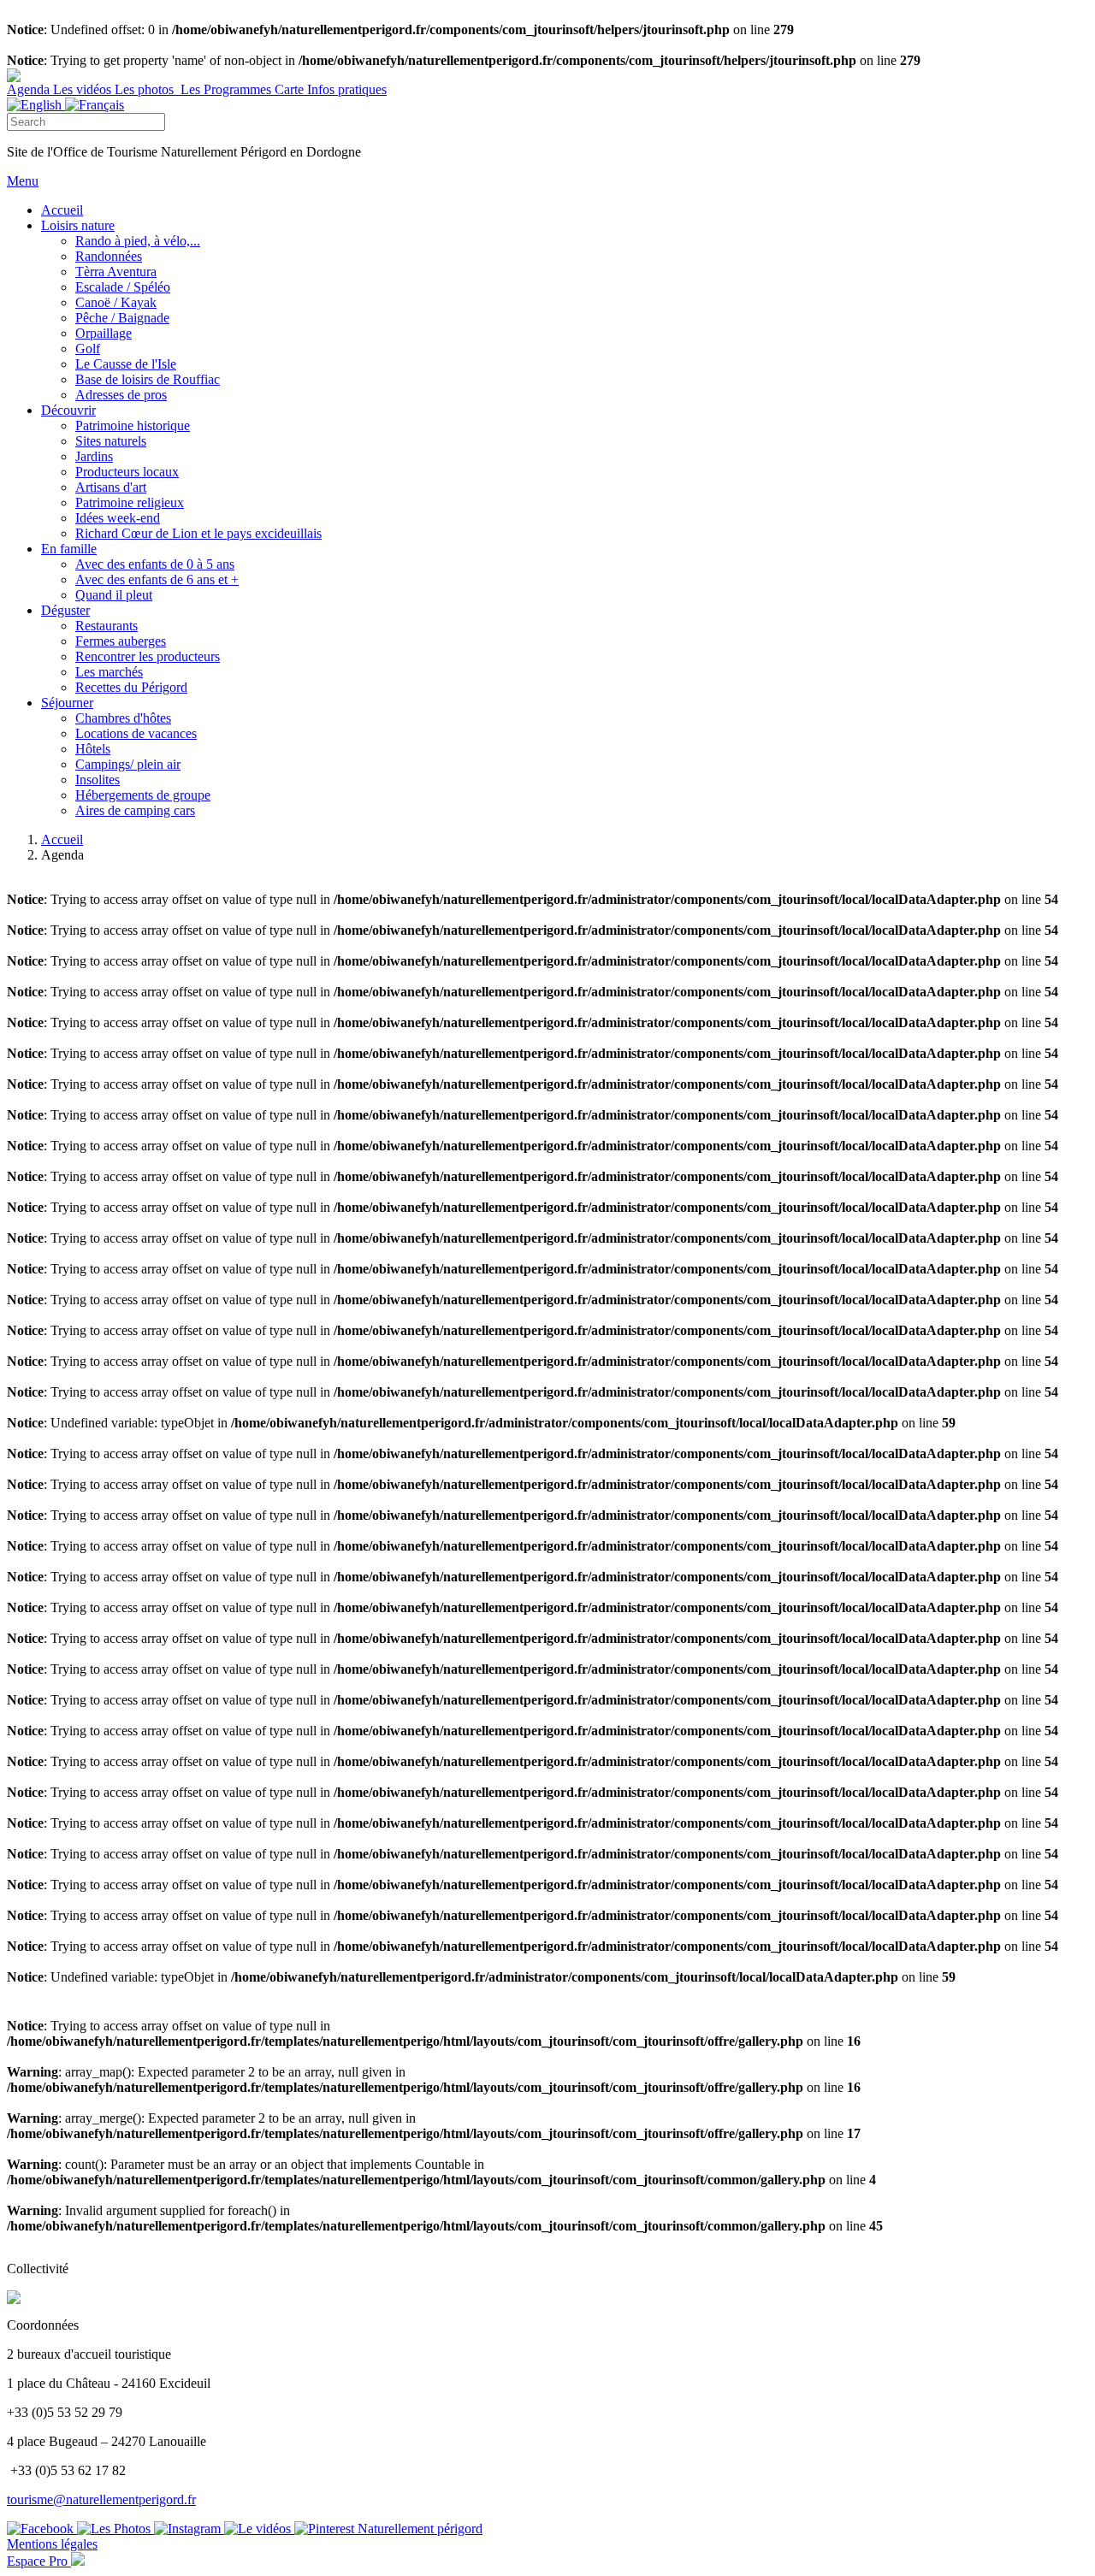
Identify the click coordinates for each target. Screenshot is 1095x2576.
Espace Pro (39, 2561)
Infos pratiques (347, 89)
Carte (291, 89)
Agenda (30, 89)
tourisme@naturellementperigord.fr (101, 2499)
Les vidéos (84, 89)
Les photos (146, 89)
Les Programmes (226, 89)
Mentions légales (52, 2544)
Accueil (62, 839)
